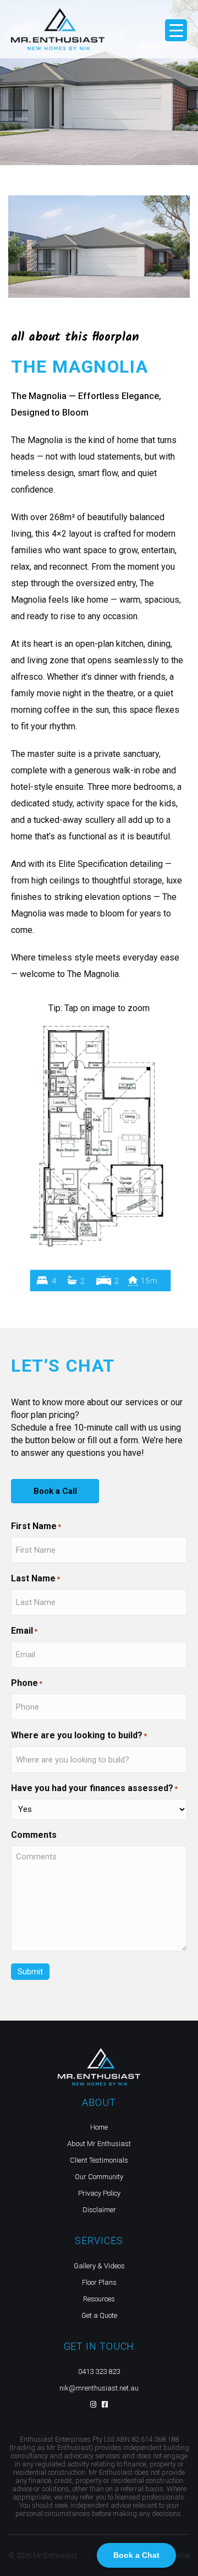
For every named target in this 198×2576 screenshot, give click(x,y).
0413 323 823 (99, 2372)
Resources (99, 2299)
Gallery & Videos (99, 2266)
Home (99, 2127)
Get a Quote (99, 2315)
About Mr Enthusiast (99, 2144)
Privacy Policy (99, 2193)
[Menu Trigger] (176, 30)
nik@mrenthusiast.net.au (99, 2388)
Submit (30, 1972)
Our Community (99, 2177)
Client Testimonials (99, 2160)
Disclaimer (99, 2210)
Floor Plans (99, 2282)
